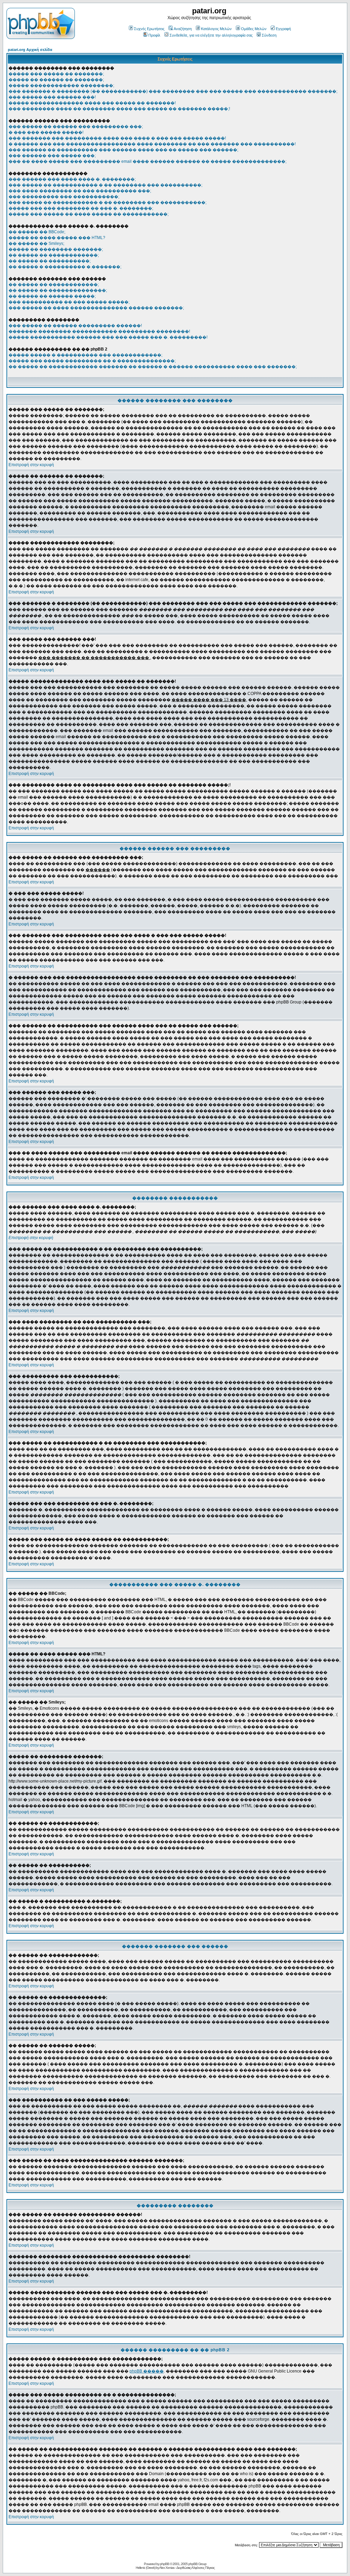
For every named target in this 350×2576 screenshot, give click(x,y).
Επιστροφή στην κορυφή (31, 465)
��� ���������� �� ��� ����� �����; (69, 302)
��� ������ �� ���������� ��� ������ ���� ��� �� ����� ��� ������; (123, 150)
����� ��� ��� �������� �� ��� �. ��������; (81, 208)
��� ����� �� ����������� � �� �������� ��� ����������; (105, 185)
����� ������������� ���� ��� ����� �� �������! (92, 103)
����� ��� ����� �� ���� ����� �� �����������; (89, 214)
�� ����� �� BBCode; (37, 232)
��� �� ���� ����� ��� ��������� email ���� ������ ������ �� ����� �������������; (147, 161)
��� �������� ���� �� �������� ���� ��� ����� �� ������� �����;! (119, 109)
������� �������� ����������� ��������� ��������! (99, 331)
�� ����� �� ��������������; (58, 290)
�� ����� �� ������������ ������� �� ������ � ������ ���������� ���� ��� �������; (153, 367)
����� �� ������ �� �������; (56, 80)
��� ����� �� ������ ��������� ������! (75, 326)
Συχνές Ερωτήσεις (149, 29)
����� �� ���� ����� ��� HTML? (57, 238)
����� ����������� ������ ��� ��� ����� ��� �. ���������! (108, 337)
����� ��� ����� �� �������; (56, 74)
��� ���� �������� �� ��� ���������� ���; (80, 191)
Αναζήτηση (183, 29)
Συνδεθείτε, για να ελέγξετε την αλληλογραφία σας (211, 35)
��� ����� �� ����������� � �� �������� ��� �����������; (107, 202)
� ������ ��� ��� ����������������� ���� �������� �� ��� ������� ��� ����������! (152, 144)
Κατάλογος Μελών (216, 29)
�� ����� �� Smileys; (36, 244)
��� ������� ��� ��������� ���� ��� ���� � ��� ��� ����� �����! (117, 138)
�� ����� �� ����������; (50, 261)
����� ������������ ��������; (61, 86)
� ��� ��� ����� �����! (46, 132)
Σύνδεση (269, 35)
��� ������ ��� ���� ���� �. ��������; (72, 179)
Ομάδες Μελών (254, 29)
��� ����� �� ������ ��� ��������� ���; (76, 127)
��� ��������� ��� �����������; (64, 197)
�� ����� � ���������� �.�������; (65, 267)
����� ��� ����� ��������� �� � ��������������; (92, 361)
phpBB (165, 2564)
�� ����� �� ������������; (54, 255)
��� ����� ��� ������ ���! (52, 97)
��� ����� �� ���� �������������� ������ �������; (96, 308)
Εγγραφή (283, 29)
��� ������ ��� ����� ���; (52, 156)
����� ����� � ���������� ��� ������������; (85, 355)
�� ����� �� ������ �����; (52, 296)
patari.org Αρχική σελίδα (30, 50)
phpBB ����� (147, 2371)
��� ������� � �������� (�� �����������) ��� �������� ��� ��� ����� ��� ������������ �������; (173, 91)
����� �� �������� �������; (56, 249)
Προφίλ (154, 35)
